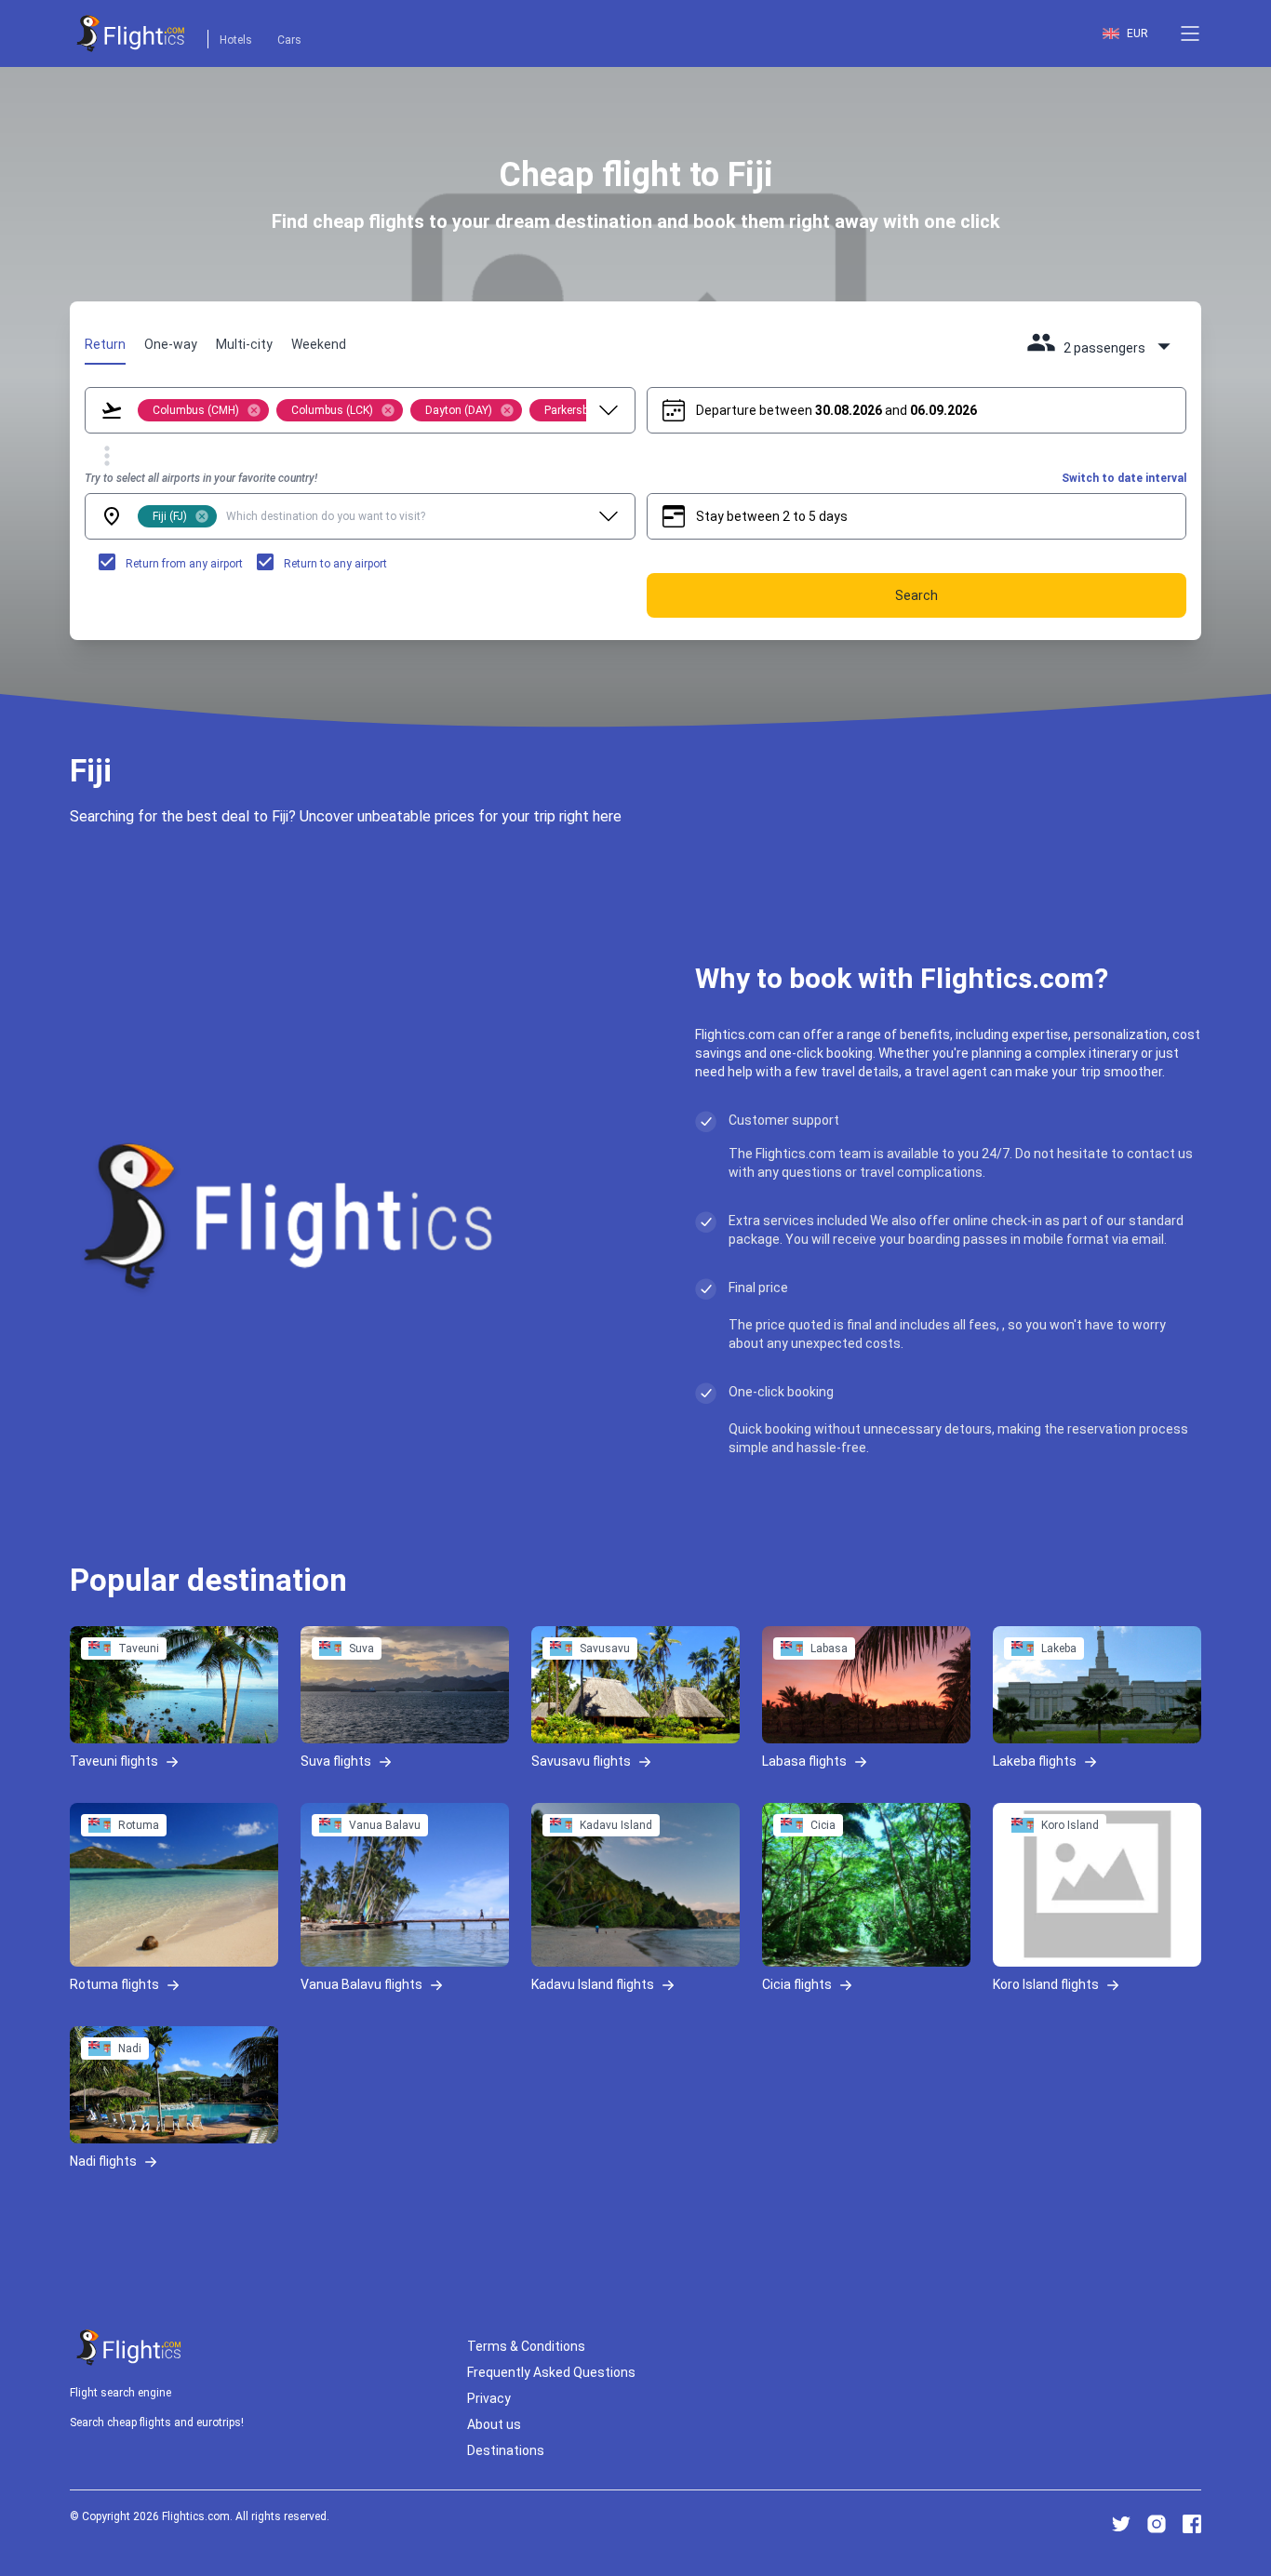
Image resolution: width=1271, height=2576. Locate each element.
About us (494, 2424)
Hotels (236, 40)
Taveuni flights (114, 1760)
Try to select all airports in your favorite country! (201, 478)
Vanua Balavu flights (361, 1983)
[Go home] (129, 2348)
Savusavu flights (581, 1760)
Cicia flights (797, 1983)
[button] (1190, 33)
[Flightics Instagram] (1157, 2524)
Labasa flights (804, 1760)
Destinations (506, 2450)
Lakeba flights (1035, 1760)
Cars (289, 40)
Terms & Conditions (526, 2346)
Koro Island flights (1046, 1983)
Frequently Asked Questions (551, 2372)
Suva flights (336, 1760)
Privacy (489, 2398)
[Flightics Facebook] (1192, 2524)
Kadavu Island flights (593, 1983)
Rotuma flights (114, 1983)
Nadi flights (103, 2160)
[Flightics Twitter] (1121, 2524)
